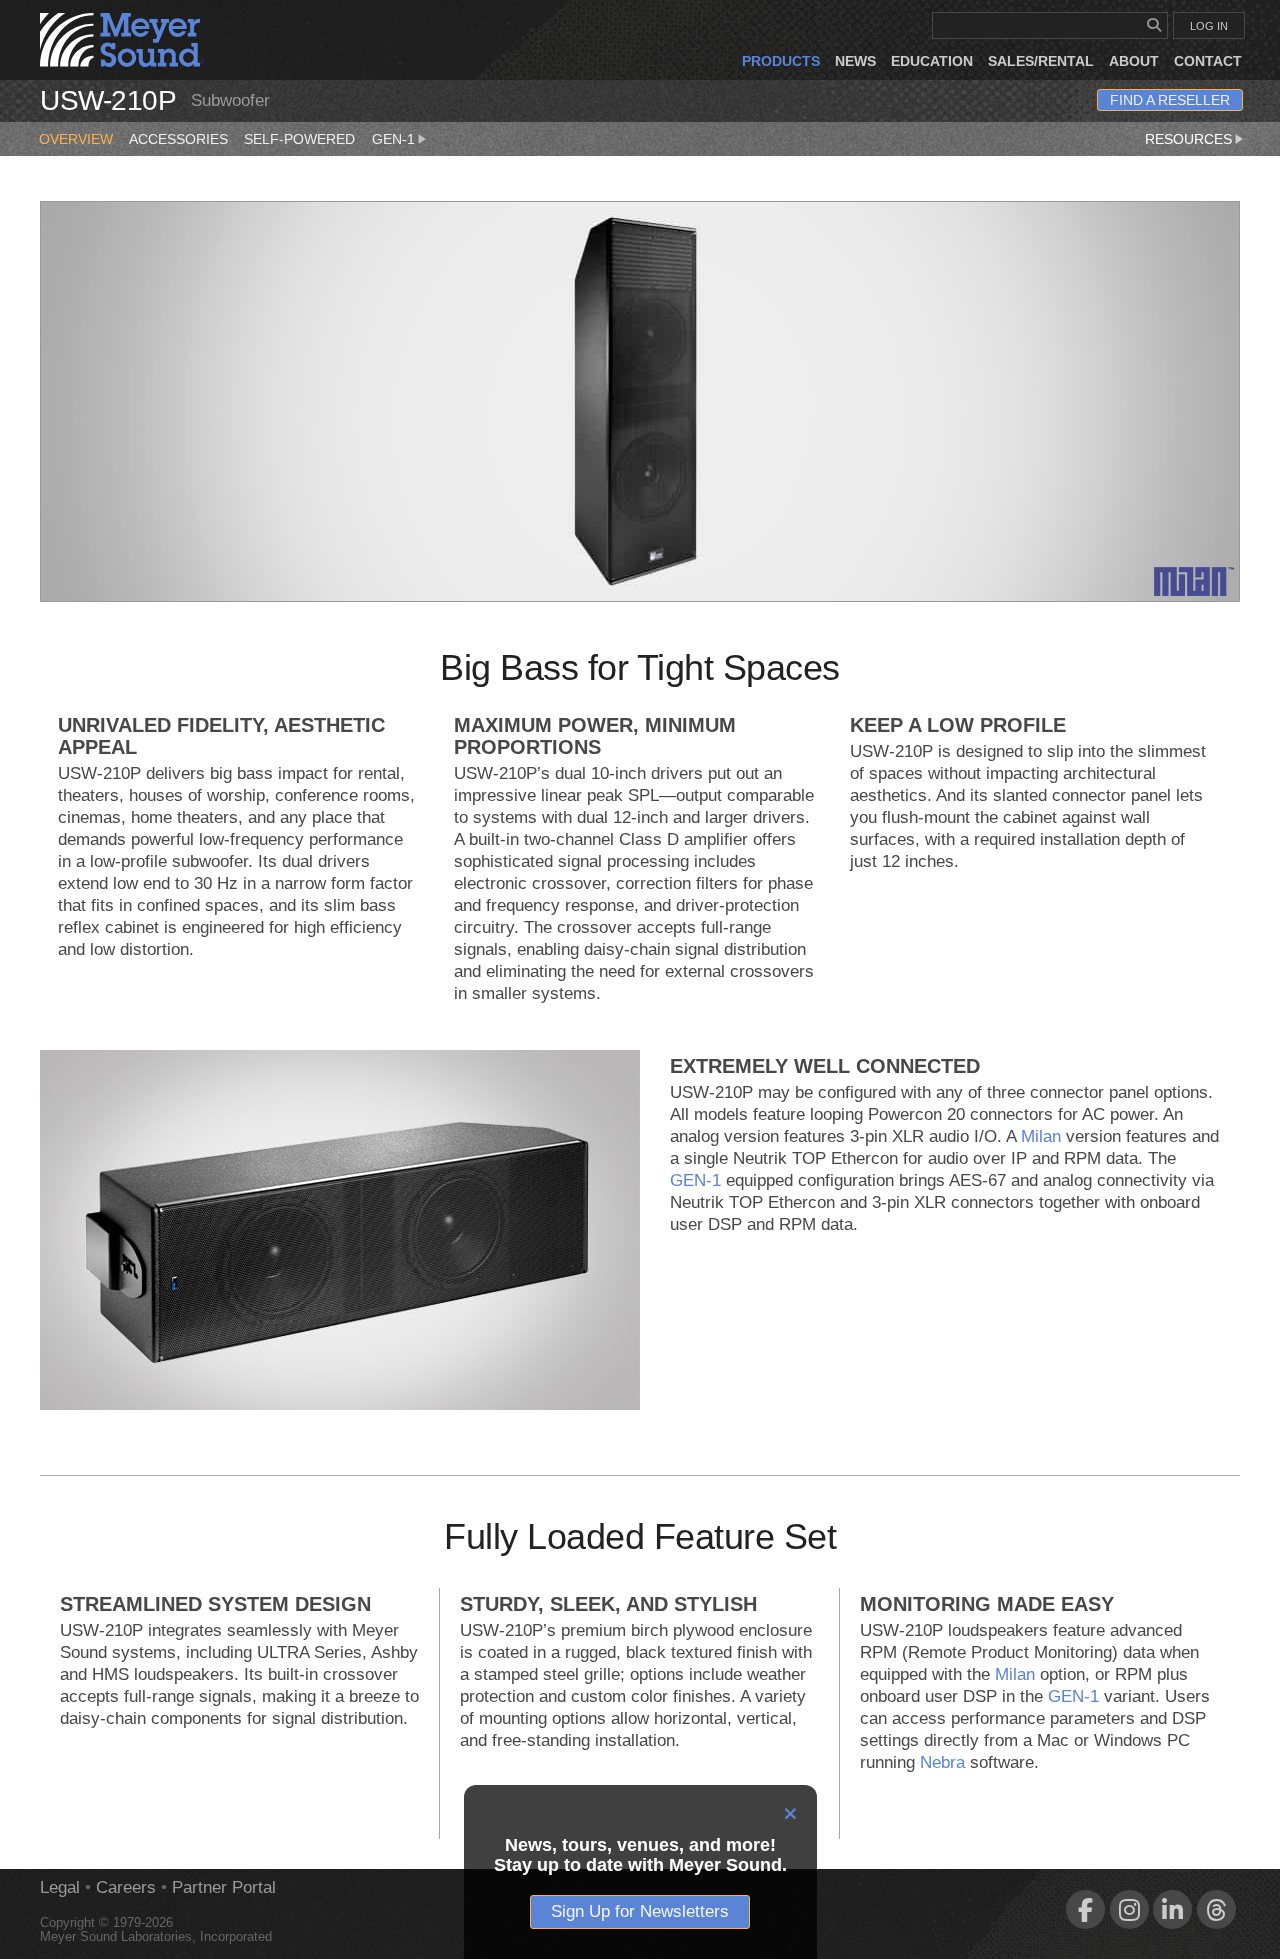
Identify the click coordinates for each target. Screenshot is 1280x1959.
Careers (126, 1887)
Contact (1208, 61)
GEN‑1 (695, 1180)
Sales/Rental (1041, 61)
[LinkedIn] (1172, 1909)
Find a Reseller (1170, 100)
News (855, 61)
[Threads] (1216, 1909)
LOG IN (1209, 26)
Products (781, 61)
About (1134, 61)
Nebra (942, 1762)
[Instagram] (1129, 1909)
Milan (1041, 1136)
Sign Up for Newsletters (640, 1911)
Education (932, 61)
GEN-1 (393, 139)
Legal (60, 1887)
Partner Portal (224, 1887)
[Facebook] (1085, 1909)
